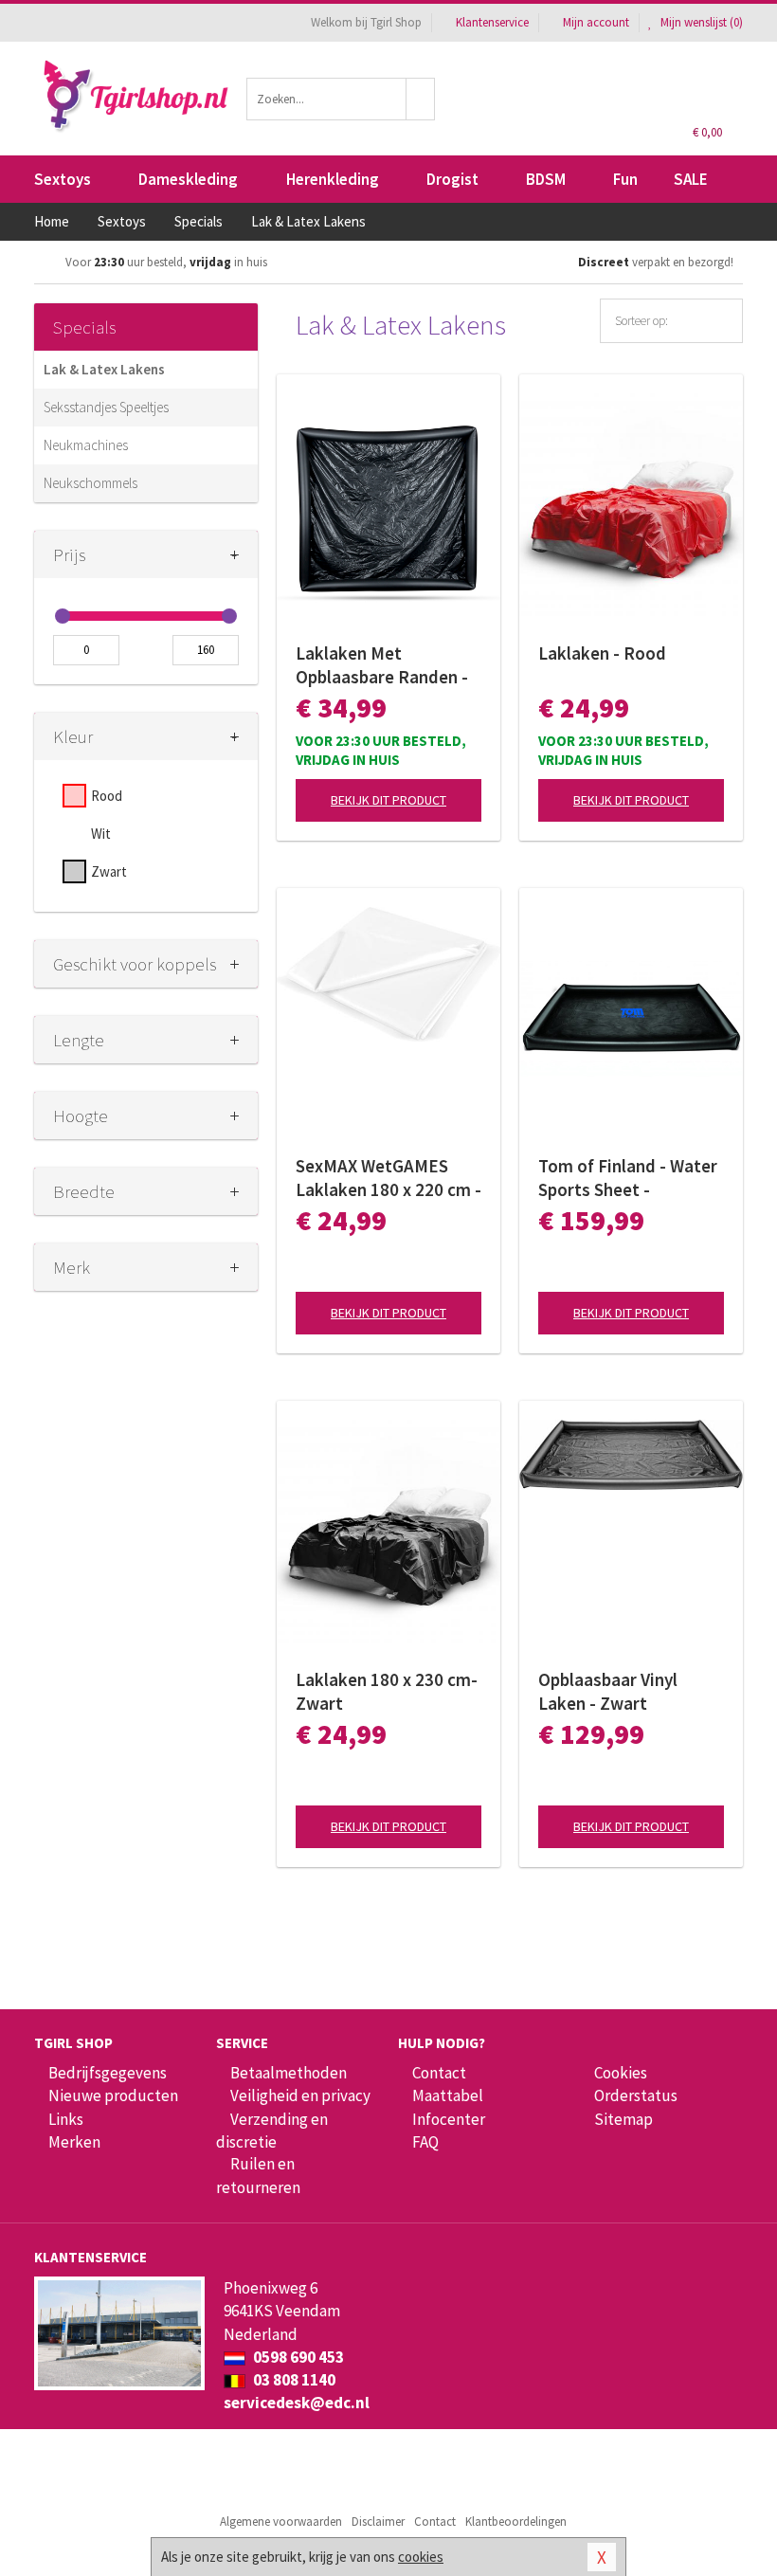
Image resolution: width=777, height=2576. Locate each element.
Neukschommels (90, 483)
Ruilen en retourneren (258, 2175)
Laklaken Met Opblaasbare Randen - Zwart (382, 665)
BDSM (546, 179)
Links (66, 2119)
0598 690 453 (297, 2357)
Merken (74, 2142)
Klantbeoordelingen (516, 2522)
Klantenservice (492, 22)
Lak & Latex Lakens (104, 369)
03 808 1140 (293, 2380)
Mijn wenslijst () (700, 22)
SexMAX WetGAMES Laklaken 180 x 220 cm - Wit (388, 1178)
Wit (101, 834)
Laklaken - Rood (602, 653)
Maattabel (448, 2095)
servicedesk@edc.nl (297, 2403)
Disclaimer (378, 2522)
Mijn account (596, 22)
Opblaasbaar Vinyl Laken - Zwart (608, 1691)
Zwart (109, 871)
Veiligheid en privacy (300, 2095)
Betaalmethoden (289, 2073)
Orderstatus (636, 2095)
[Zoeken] (421, 99)
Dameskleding (188, 179)
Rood (107, 796)
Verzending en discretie (272, 2131)
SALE (691, 179)
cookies (421, 2557)
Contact (439, 2073)
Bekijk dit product (388, 800)
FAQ (425, 2142)
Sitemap (623, 2119)
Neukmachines (86, 445)
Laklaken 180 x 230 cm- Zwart (387, 1691)
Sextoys (63, 179)
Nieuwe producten (113, 2095)
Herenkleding (333, 179)
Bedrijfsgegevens (108, 2073)
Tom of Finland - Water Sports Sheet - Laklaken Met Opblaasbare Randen (628, 1178)
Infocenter (449, 2119)
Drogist (452, 179)
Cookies (621, 2073)
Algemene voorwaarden (281, 2522)
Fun (625, 179)
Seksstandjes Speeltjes (106, 407)
